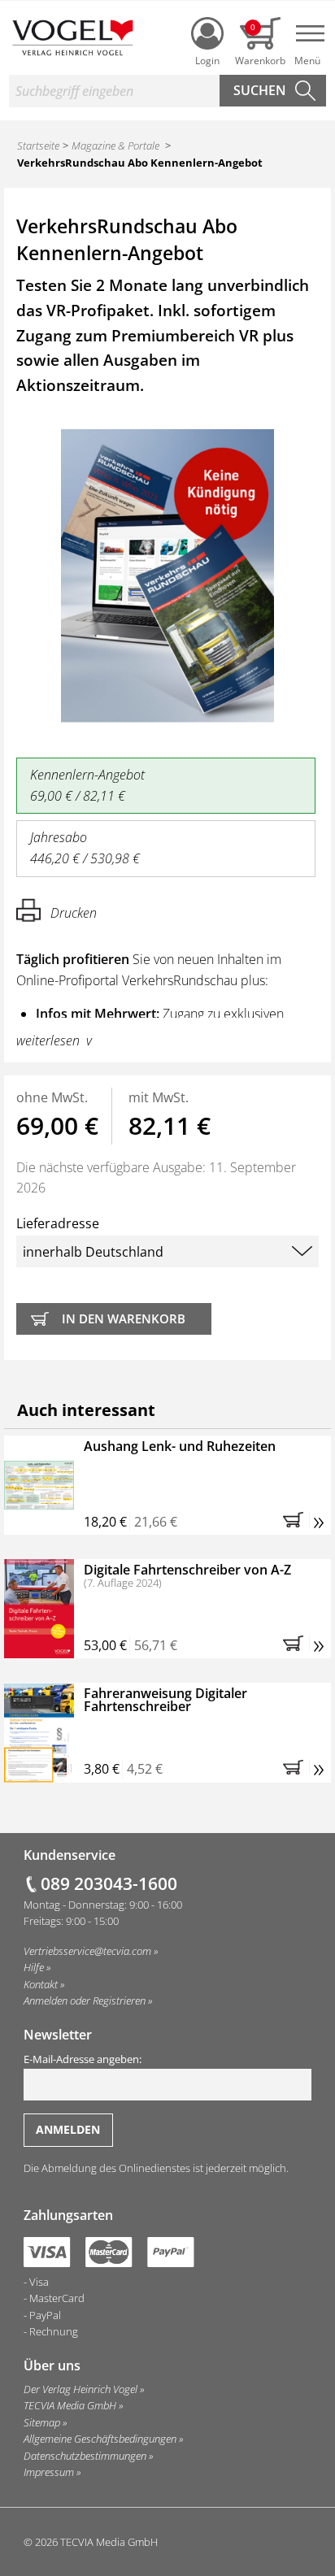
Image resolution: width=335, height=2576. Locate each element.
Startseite (38, 146)
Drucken (74, 913)
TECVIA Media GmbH (70, 2405)
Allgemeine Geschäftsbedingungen (100, 2439)
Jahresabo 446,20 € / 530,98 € (85, 848)
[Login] (207, 33)
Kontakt (41, 1984)
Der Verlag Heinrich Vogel (80, 2389)
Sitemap (42, 2422)
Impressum (49, 2472)
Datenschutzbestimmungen (85, 2456)
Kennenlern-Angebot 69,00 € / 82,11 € (87, 785)
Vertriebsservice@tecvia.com (87, 1951)
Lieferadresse (58, 1223)
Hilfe (34, 1967)
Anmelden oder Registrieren (85, 2000)
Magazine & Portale (115, 146)
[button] (296, 1519)
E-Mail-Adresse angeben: (83, 2059)
